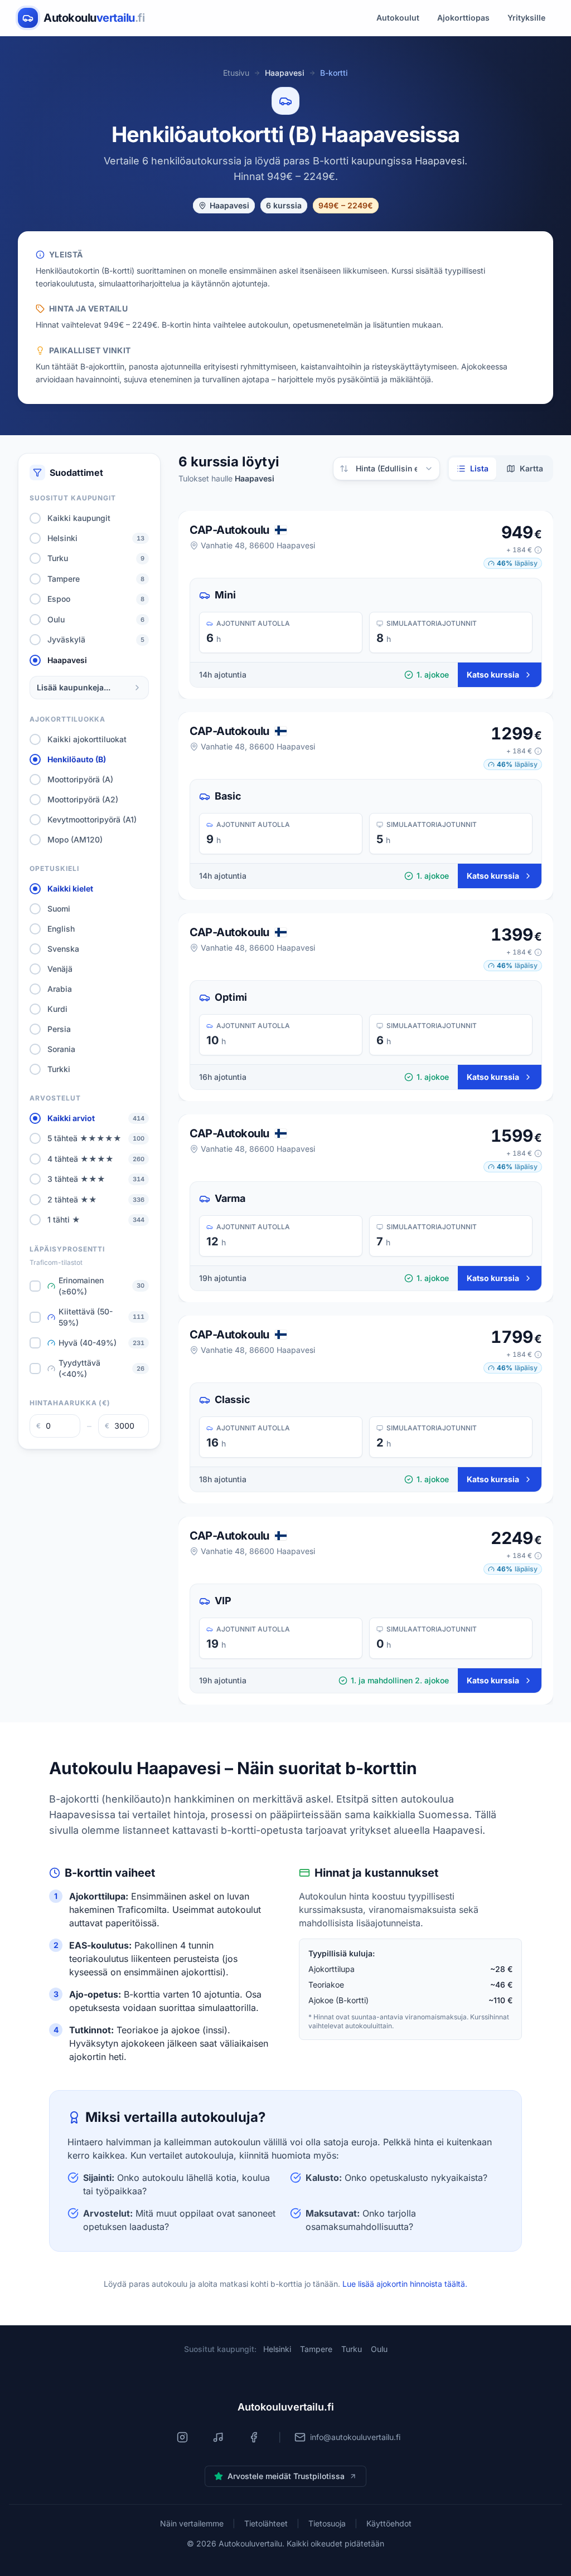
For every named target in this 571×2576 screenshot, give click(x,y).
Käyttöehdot (389, 2523)
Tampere (316, 2349)
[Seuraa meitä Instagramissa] (182, 2437)
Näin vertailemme (192, 2523)
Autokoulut (398, 18)
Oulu (379, 2349)
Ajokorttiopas (463, 18)
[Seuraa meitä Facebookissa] (254, 2437)
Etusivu (236, 73)
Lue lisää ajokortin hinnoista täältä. (405, 2284)
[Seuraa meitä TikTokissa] (218, 2437)
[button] (524, 550)
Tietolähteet (266, 2523)
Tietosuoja (327, 2523)
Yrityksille (526, 18)
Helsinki (277, 2349)
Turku (352, 2349)
